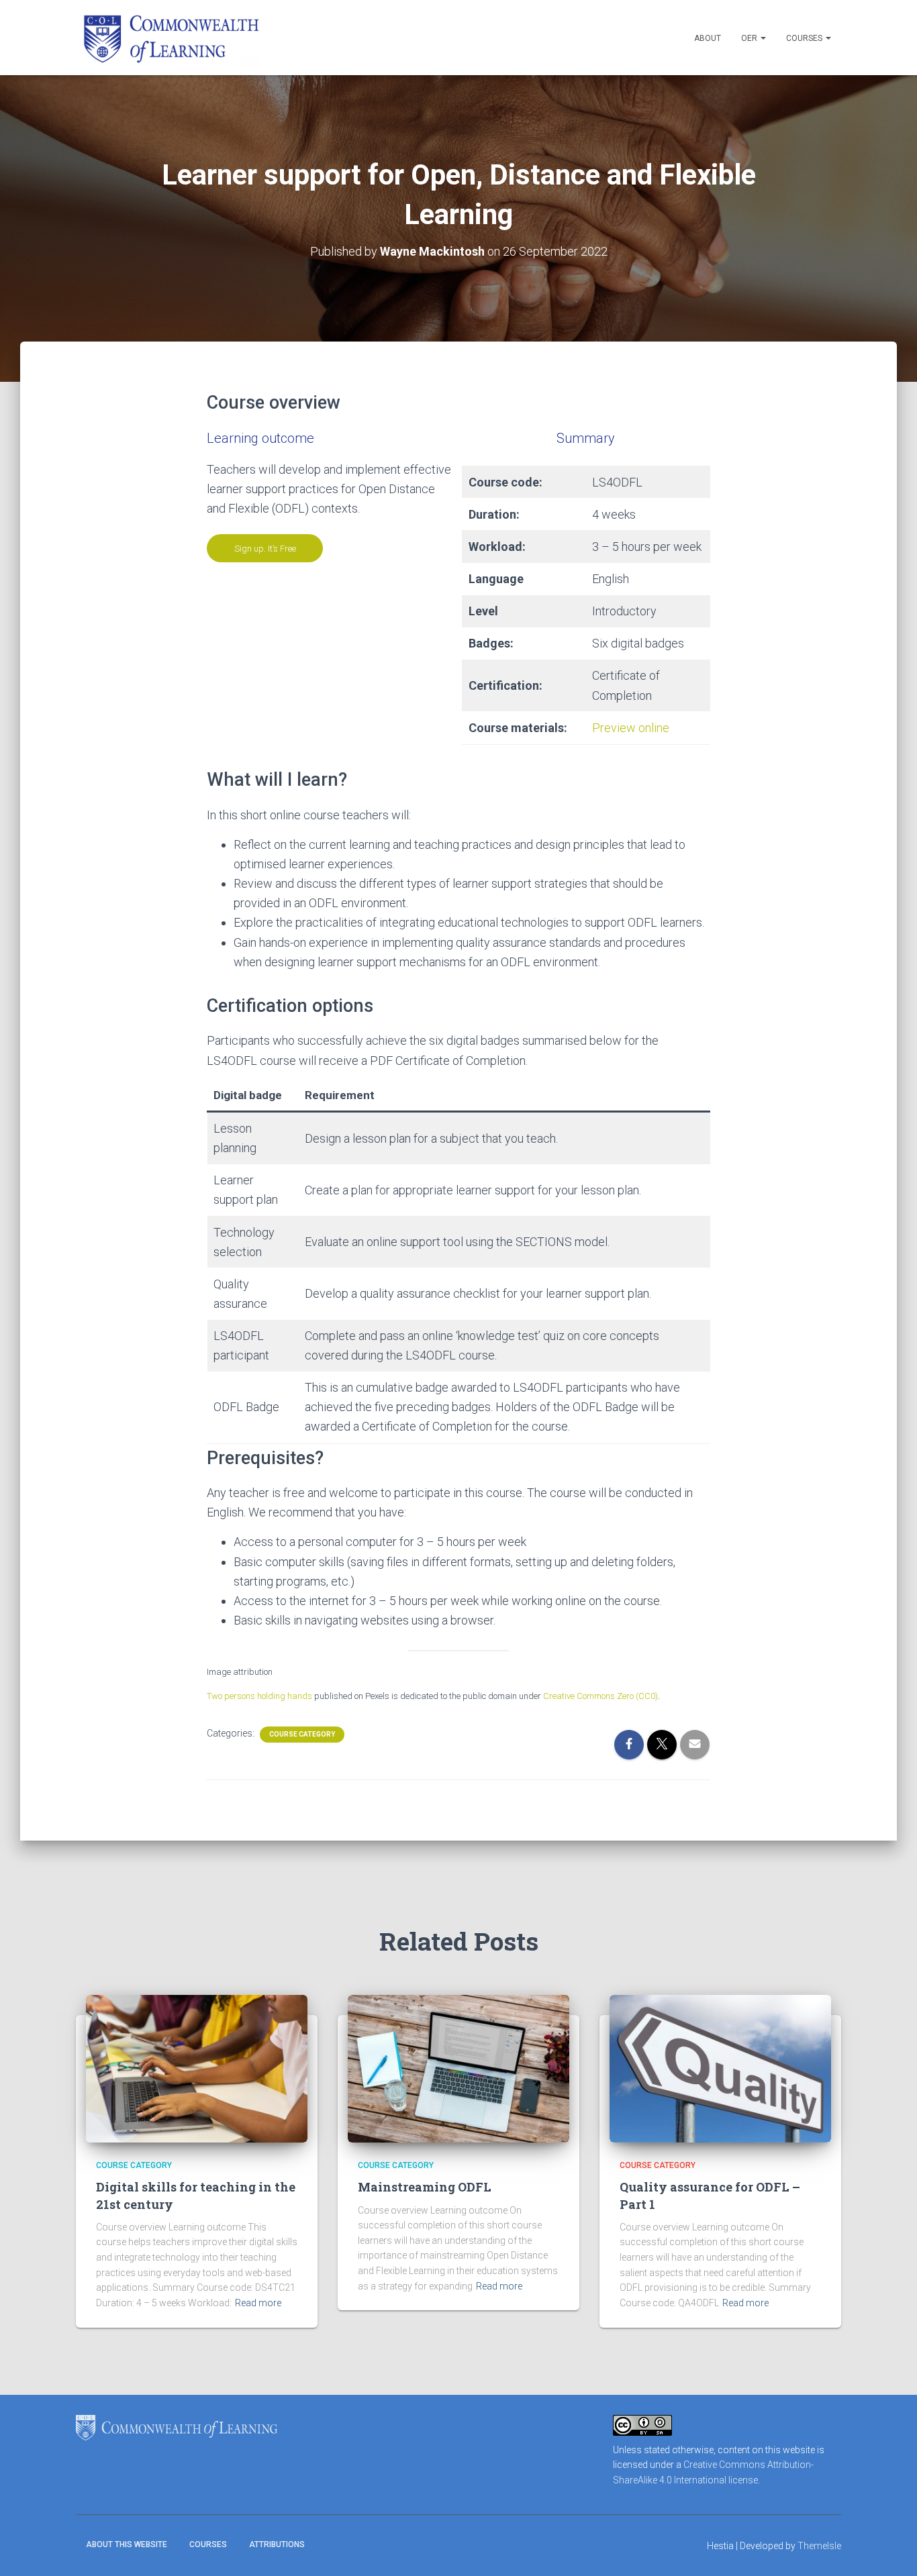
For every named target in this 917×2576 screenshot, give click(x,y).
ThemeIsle (819, 2546)
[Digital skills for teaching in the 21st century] (197, 2068)
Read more (258, 2303)
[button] (763, 38)
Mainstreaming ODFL (425, 2187)
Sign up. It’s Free (265, 549)
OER (750, 38)
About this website (127, 2544)
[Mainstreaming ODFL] (458, 2068)
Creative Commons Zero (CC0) (600, 1696)
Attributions (277, 2544)
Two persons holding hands (259, 1696)
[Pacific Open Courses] (168, 38)
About (708, 38)
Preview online (631, 728)
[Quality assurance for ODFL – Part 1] (720, 2068)
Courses (805, 38)
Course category (302, 1734)
